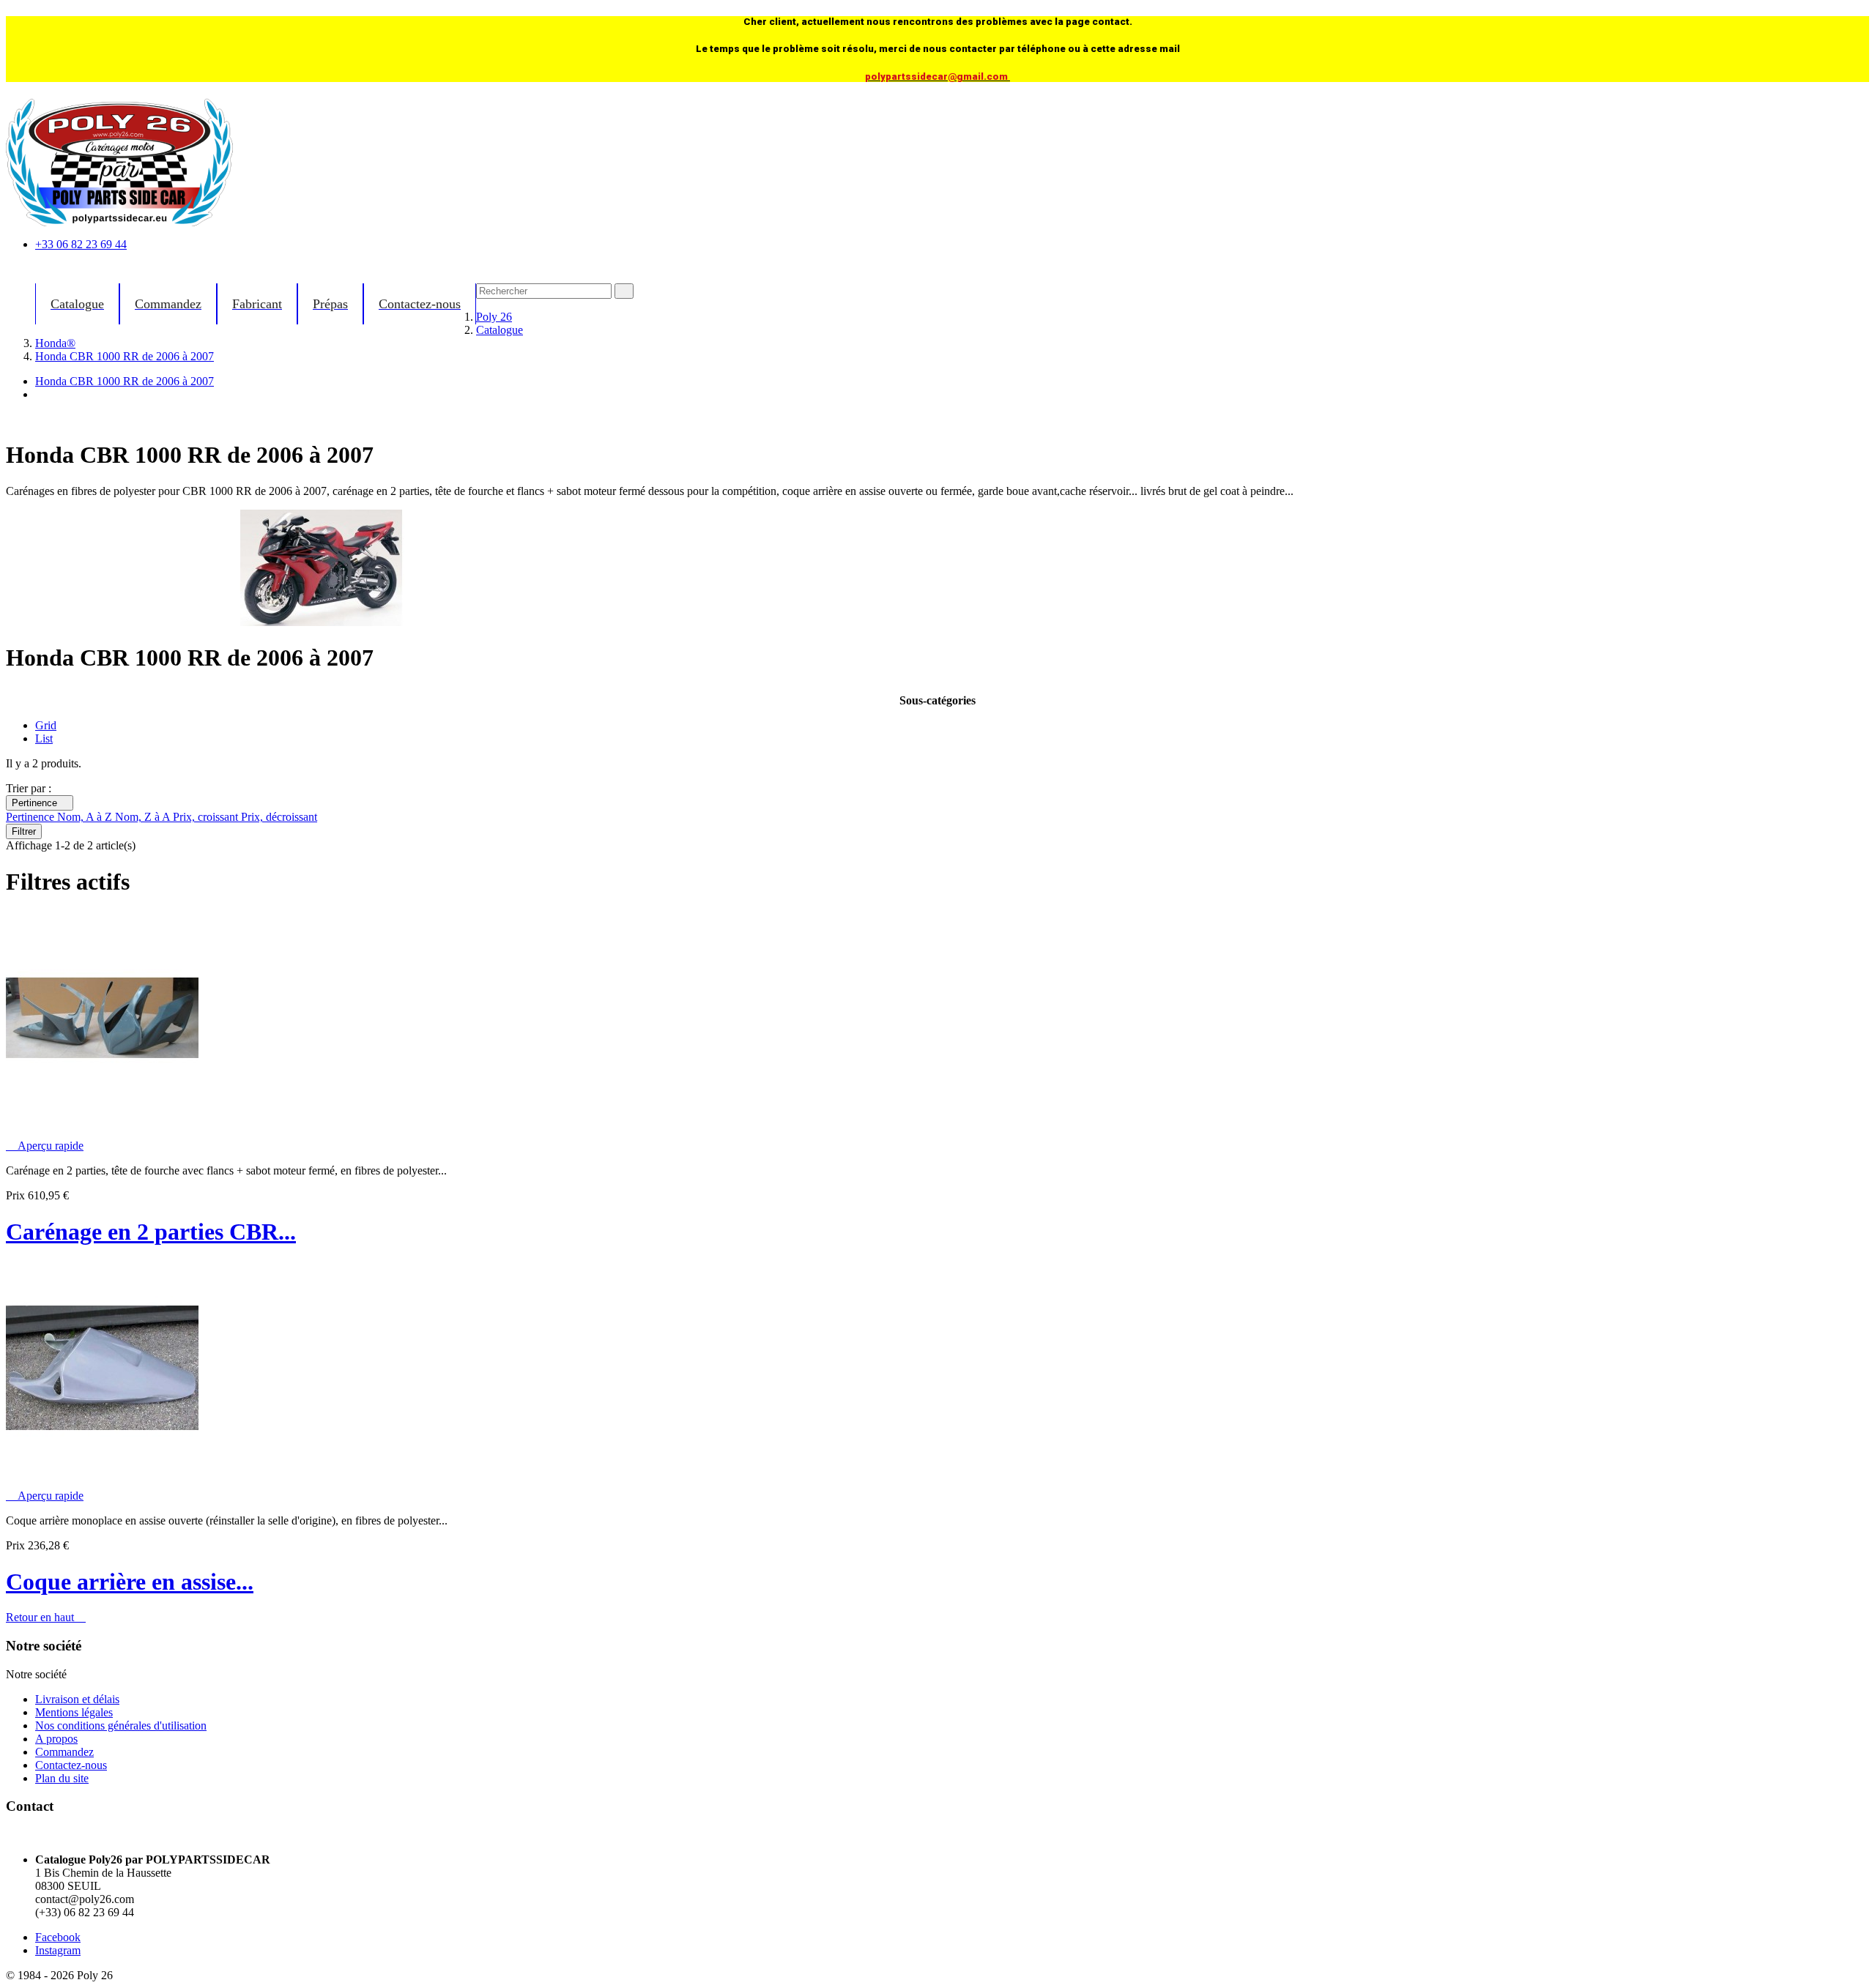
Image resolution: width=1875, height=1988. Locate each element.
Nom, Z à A (144, 817)
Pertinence (40, 803)
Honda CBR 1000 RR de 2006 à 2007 (125, 381)
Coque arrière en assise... (130, 1582)
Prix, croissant (207, 817)
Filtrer (24, 831)
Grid (46, 725)
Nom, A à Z (86, 817)
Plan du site (62, 1778)
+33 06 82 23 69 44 (81, 244)
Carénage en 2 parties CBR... (151, 1232)
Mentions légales (74, 1712)
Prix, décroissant (279, 817)
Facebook (58, 1937)
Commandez (64, 1752)
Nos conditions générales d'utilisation (121, 1725)
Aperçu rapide (45, 1146)
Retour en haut (46, 1617)
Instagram (58, 1950)
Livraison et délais (77, 1699)
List (44, 738)
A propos (56, 1739)
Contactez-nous (71, 1765)
